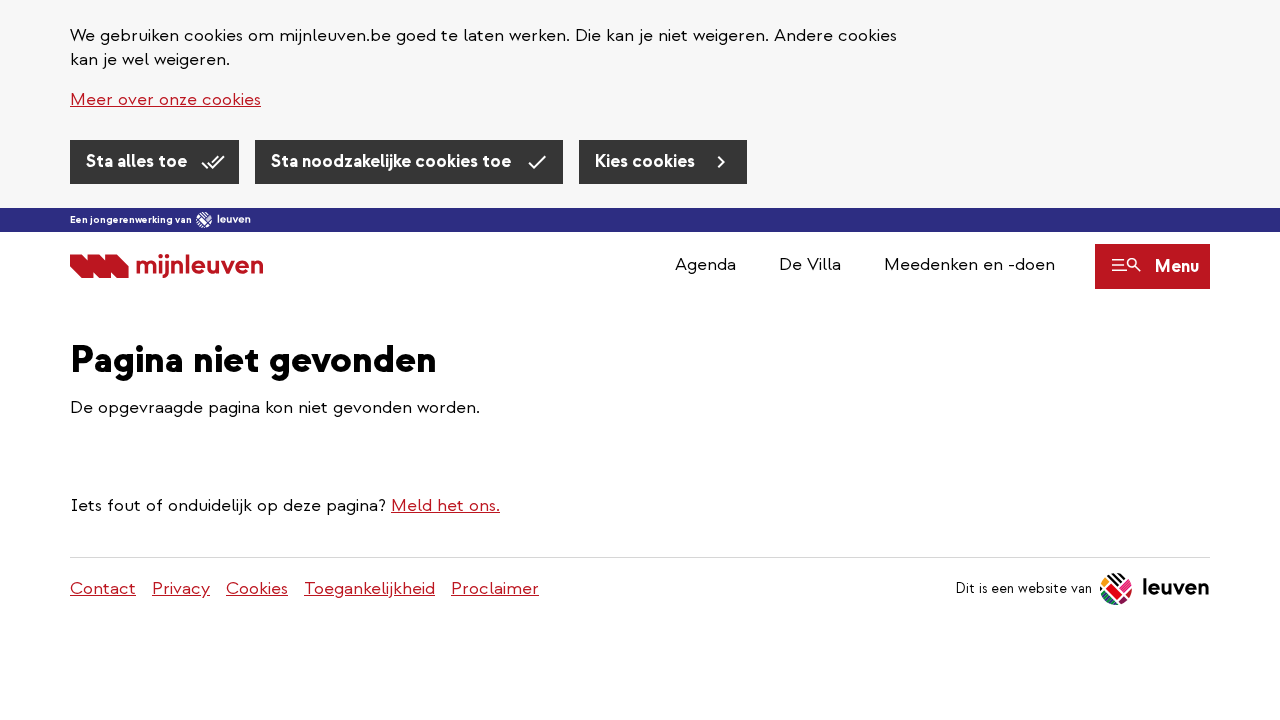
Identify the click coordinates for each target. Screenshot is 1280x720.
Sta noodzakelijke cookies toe (393, 161)
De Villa (810, 264)
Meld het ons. (445, 505)
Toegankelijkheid (369, 588)
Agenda (705, 264)
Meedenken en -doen (969, 264)
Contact (103, 588)
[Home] (166, 266)
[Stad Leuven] (223, 220)
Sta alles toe (138, 161)
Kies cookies (647, 161)
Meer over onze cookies (165, 99)
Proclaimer (495, 588)
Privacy (181, 588)
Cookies (257, 588)
